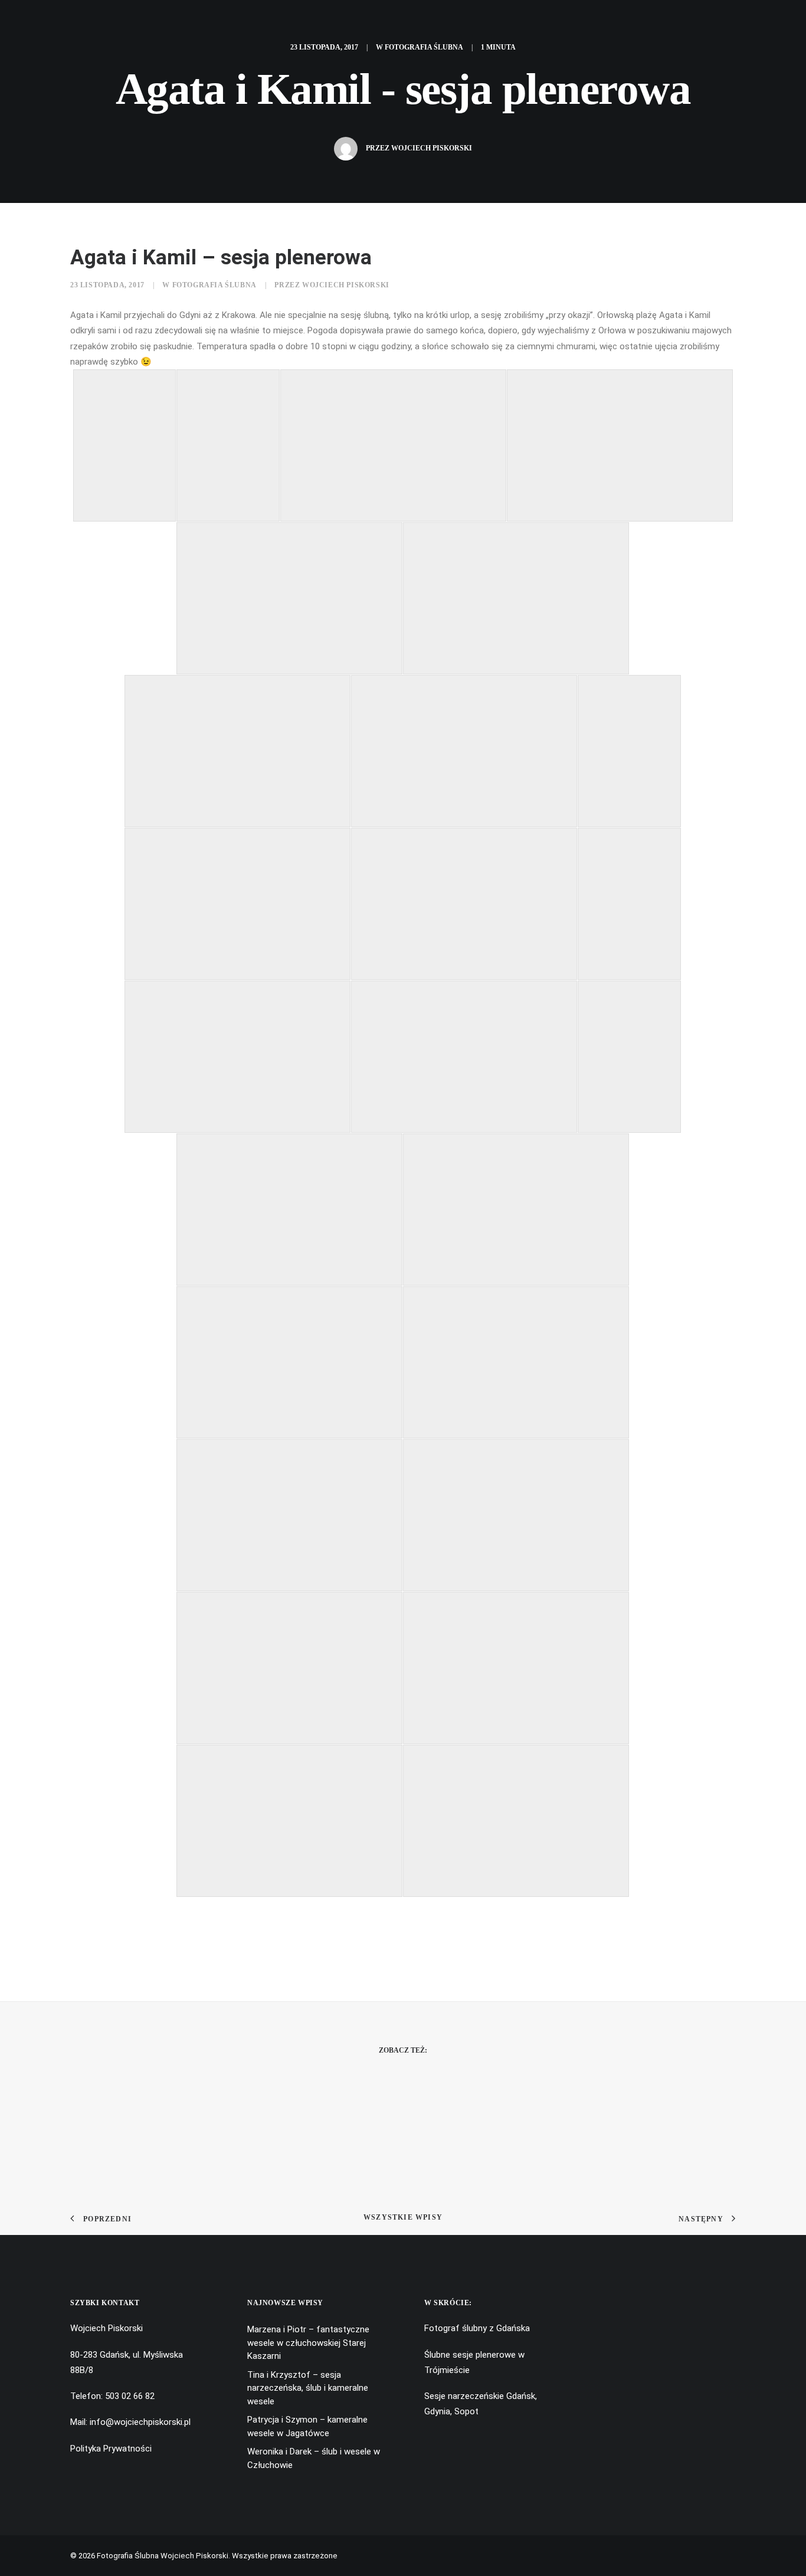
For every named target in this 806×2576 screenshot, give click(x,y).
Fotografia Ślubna (424, 47)
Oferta (632, 22)
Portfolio (243, 22)
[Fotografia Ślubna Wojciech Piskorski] (501, 22)
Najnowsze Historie (337, 22)
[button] (29, 22)
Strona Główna (160, 22)
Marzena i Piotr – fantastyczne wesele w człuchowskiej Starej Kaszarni (261, 2454)
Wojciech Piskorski (432, 148)
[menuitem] (29, 22)
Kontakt (688, 22)
